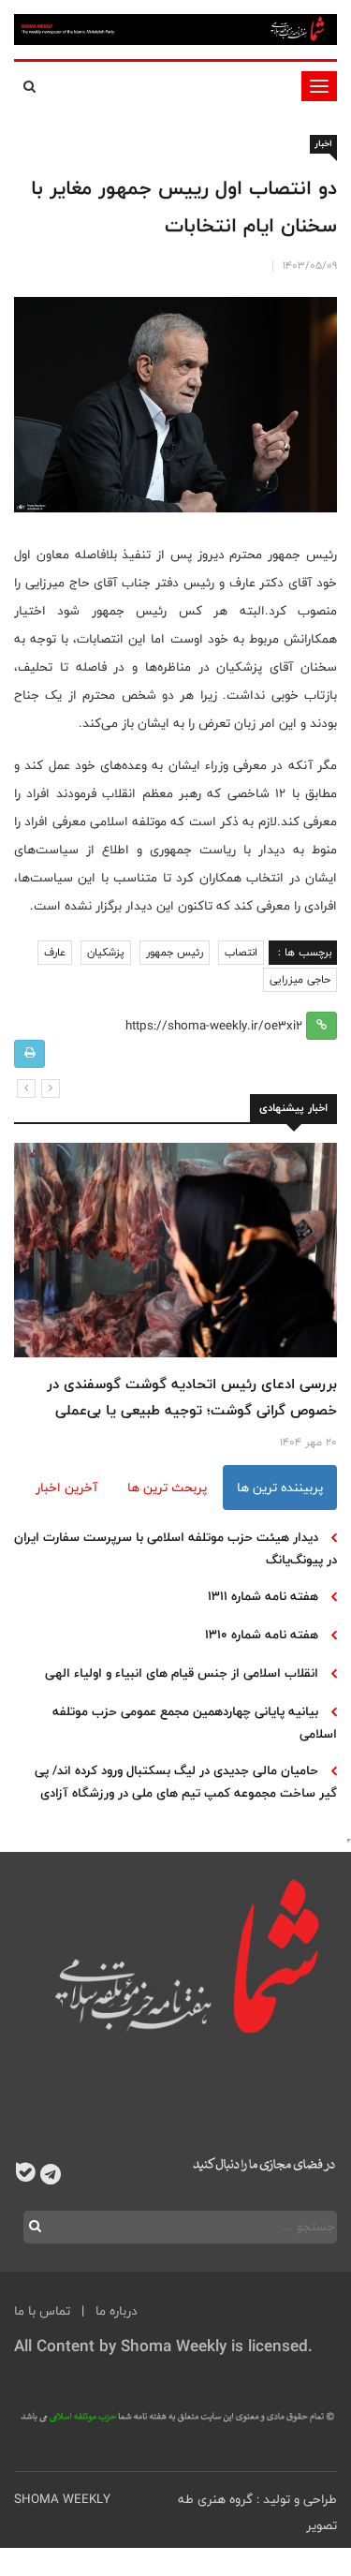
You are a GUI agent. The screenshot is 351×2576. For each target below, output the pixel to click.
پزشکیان (106, 953)
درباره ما (117, 2311)
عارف (55, 953)
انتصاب (241, 953)
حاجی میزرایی (300, 980)
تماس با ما (42, 2311)
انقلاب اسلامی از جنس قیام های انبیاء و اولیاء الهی (182, 1673)
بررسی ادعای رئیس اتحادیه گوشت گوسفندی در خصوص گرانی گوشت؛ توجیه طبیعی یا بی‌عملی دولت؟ (192, 1410)
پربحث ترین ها (167, 1488)
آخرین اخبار (66, 1488)
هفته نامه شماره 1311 (263, 1596)
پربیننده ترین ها (280, 1488)
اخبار (323, 144)
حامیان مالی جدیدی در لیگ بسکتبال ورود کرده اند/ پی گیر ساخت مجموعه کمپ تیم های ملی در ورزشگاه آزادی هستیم (186, 1793)
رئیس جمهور (175, 953)
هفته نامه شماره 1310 (262, 1635)
